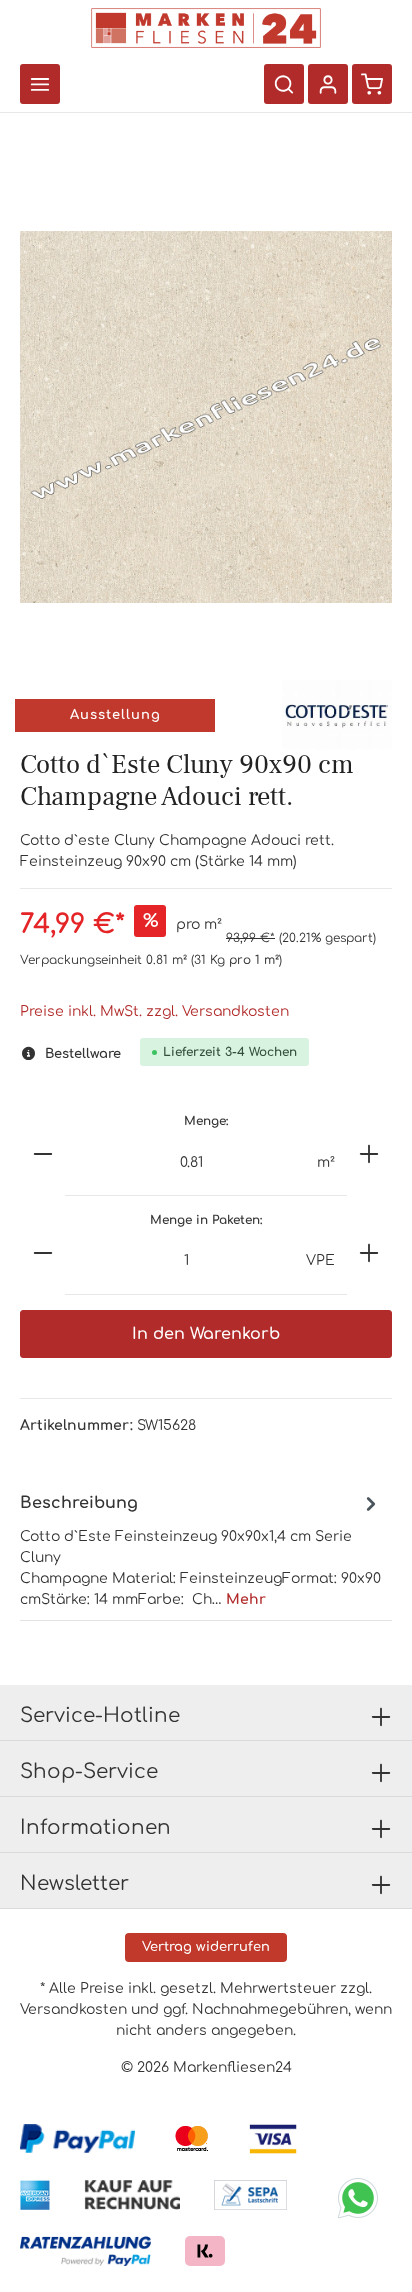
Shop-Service (89, 1771)
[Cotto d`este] (337, 714)
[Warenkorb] (372, 84)
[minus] (43, 1154)
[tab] (201, 1549)
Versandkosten (73, 2009)
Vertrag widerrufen (206, 1947)
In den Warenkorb (206, 1334)
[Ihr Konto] (328, 84)
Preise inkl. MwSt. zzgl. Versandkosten (154, 1011)
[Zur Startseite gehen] (206, 28)
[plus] (369, 1154)
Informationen (95, 1827)
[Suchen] (284, 84)
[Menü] (40, 84)
